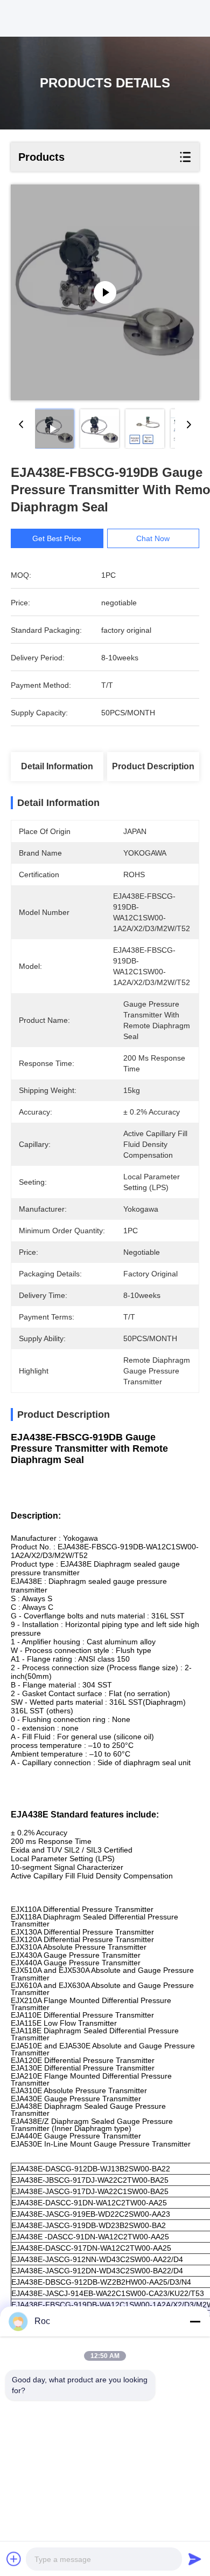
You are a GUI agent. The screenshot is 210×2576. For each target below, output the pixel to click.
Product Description (153, 766)
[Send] (195, 2559)
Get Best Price (57, 538)
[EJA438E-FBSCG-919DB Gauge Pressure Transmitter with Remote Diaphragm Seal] (105, 292)
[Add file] (14, 2559)
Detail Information (57, 766)
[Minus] (195, 2321)
